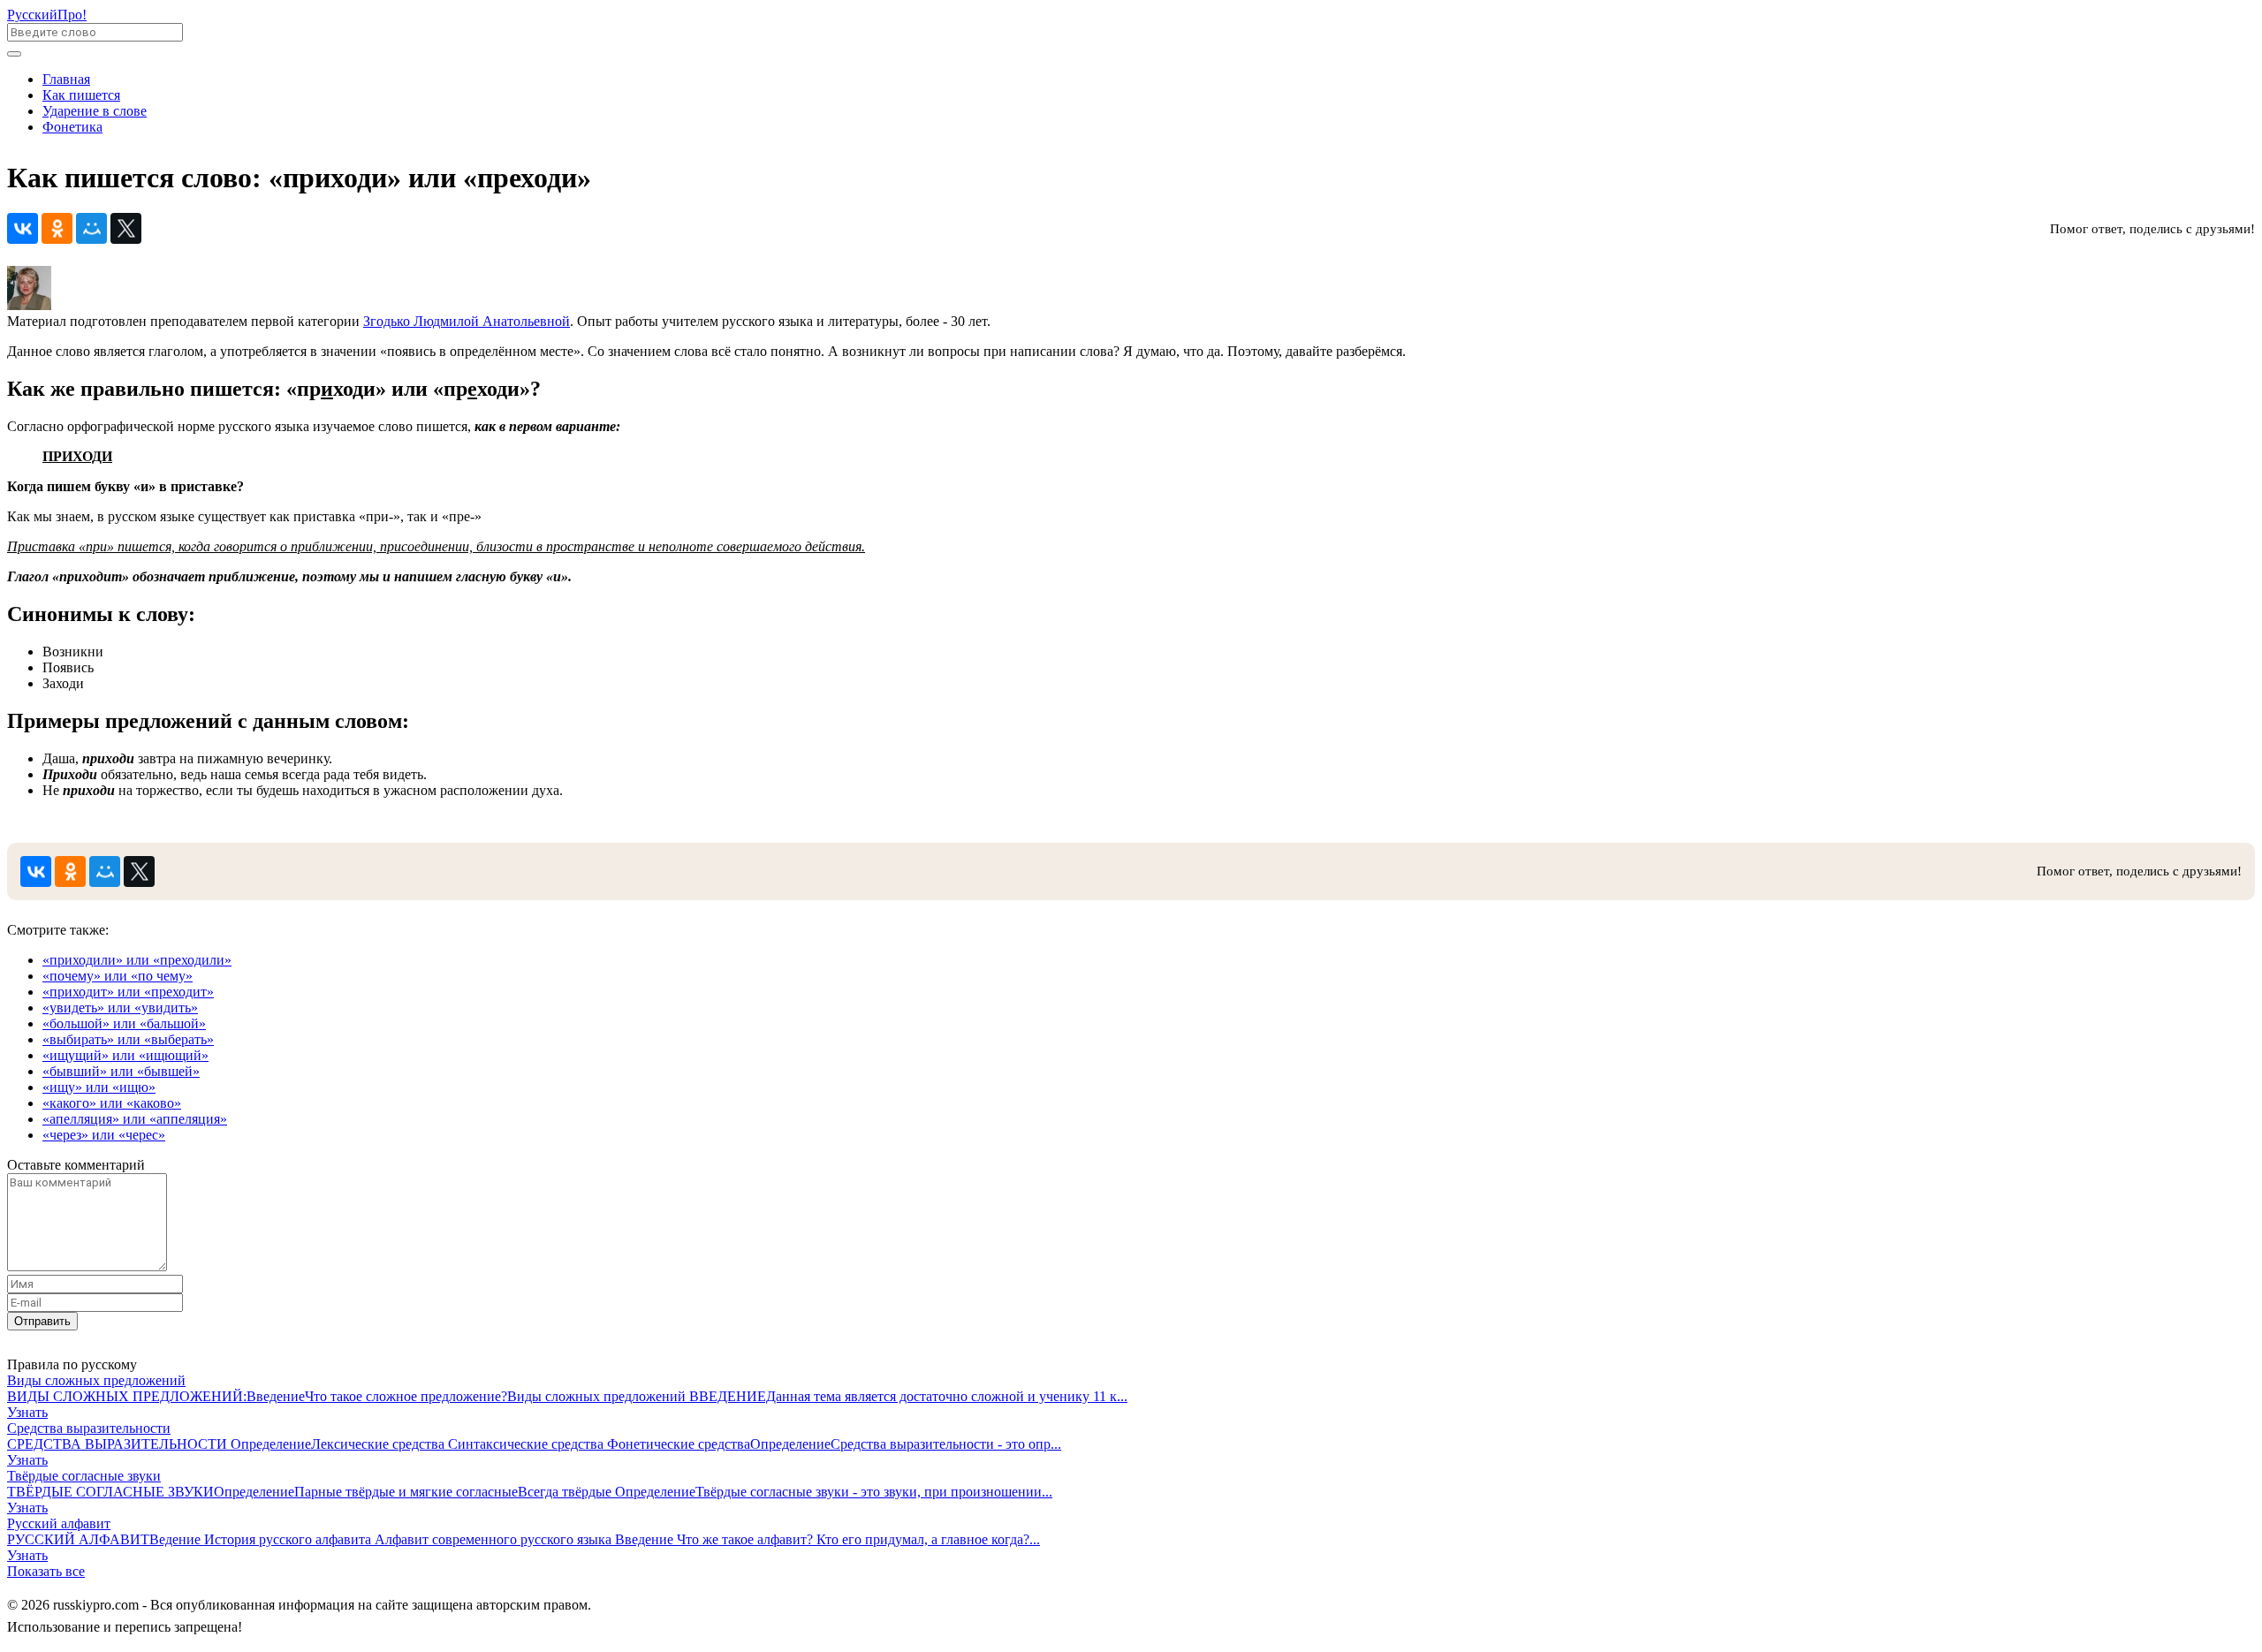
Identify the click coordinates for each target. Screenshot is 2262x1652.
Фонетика (72, 127)
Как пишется (81, 95)
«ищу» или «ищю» (99, 1087)
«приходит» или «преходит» (128, 992)
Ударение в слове (95, 111)
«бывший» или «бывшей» (121, 1071)
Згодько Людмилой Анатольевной (467, 321)
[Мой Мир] (91, 228)
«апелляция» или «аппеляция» (135, 1119)
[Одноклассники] (57, 228)
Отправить (42, 1321)
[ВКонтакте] (23, 228)
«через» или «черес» (104, 1135)
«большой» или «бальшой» (124, 1023)
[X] (126, 228)
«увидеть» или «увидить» (120, 1008)
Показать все (46, 1571)
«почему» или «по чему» (118, 976)
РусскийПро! (47, 15)
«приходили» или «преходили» (137, 960)
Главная (66, 79)
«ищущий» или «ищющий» (125, 1055)
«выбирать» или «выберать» (128, 1039)
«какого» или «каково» (112, 1103)
